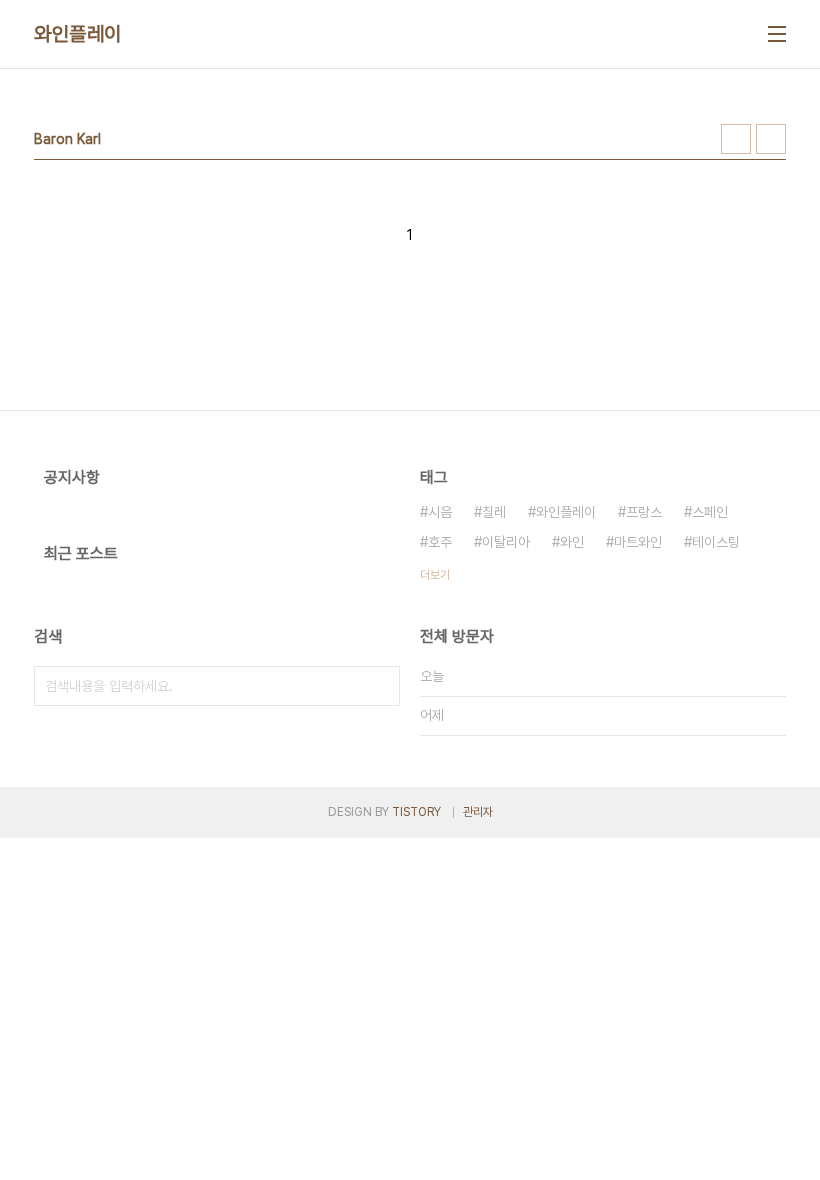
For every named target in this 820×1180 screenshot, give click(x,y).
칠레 (494, 512)
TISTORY (416, 812)
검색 (380, 686)
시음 (440, 512)
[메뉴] (777, 34)
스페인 (710, 512)
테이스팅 (716, 542)
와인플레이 (78, 34)
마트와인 (638, 542)
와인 (572, 542)
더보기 (435, 575)
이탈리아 (506, 542)
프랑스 (644, 512)
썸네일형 (736, 139)
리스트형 (771, 139)
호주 (440, 542)
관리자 (478, 812)
